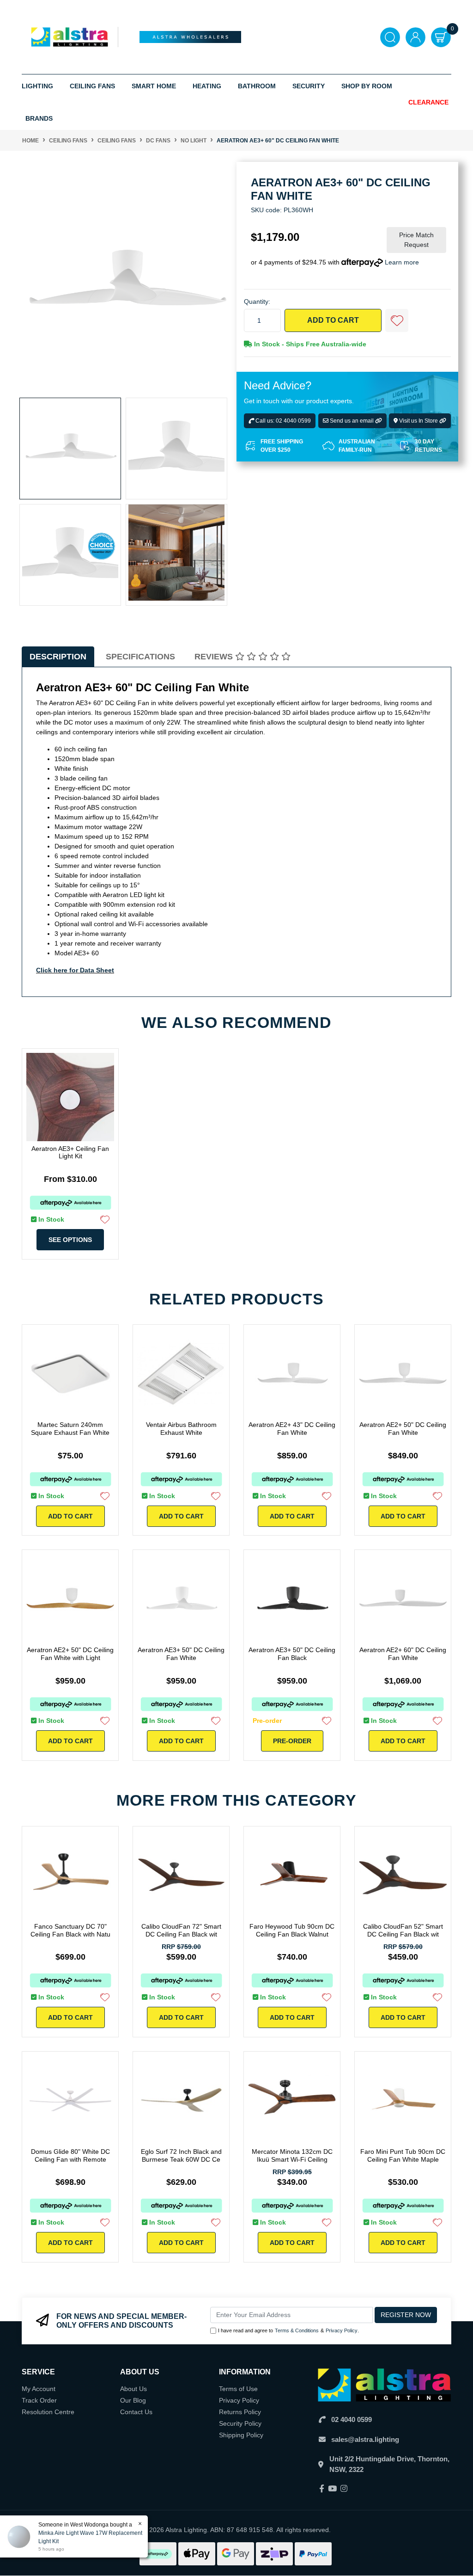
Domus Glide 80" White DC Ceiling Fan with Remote (70, 2155)
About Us (133, 2389)
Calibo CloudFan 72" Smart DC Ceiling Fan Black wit (181, 1930)
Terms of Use (238, 2389)
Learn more (402, 262)
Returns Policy (240, 2412)
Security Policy (240, 2423)
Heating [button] (207, 86)
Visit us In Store (418, 421)
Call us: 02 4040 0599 (282, 421)
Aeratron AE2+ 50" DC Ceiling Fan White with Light (70, 1654)
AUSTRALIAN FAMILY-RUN (357, 446)
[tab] (58, 657)
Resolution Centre (48, 2412)
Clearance (428, 102)
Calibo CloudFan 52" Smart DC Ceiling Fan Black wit (403, 1930)
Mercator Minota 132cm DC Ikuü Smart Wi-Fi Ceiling (292, 2155)
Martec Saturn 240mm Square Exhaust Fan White (70, 1429)
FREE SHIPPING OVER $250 (282, 446)
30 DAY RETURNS (428, 446)
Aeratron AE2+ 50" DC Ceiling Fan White (403, 1429)
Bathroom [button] (257, 86)
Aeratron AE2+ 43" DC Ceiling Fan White (292, 1429)
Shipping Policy (241, 2435)
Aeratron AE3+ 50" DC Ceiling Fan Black (292, 1654)
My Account (39, 2389)
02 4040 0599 (352, 2419)
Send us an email (352, 421)
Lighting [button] (37, 86)
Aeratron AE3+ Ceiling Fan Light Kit (70, 1153)
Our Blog (133, 2400)
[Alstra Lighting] (70, 37)
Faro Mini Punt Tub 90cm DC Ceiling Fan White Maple (403, 2155)
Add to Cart (333, 320)
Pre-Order (292, 1741)
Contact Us (136, 2412)
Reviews (215, 657)
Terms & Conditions (297, 2330)
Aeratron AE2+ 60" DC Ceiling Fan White (403, 1654)
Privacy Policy (342, 2330)
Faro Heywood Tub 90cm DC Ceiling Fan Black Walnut (292, 1930)
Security (309, 86)
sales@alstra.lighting (365, 2439)
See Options (70, 1240)
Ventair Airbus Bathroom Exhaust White (181, 1429)
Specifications (140, 657)
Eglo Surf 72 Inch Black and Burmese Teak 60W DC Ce (181, 2155)
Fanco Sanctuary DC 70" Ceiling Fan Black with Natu (70, 1930)
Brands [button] (39, 118)
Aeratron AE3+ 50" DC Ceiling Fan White (181, 1654)
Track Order (39, 2400)
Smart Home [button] (154, 86)
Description (58, 657)
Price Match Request (416, 240)
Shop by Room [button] (367, 86)
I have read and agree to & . (288, 2330)
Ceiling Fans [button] (92, 86)
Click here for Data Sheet (75, 970)
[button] (397, 320)
